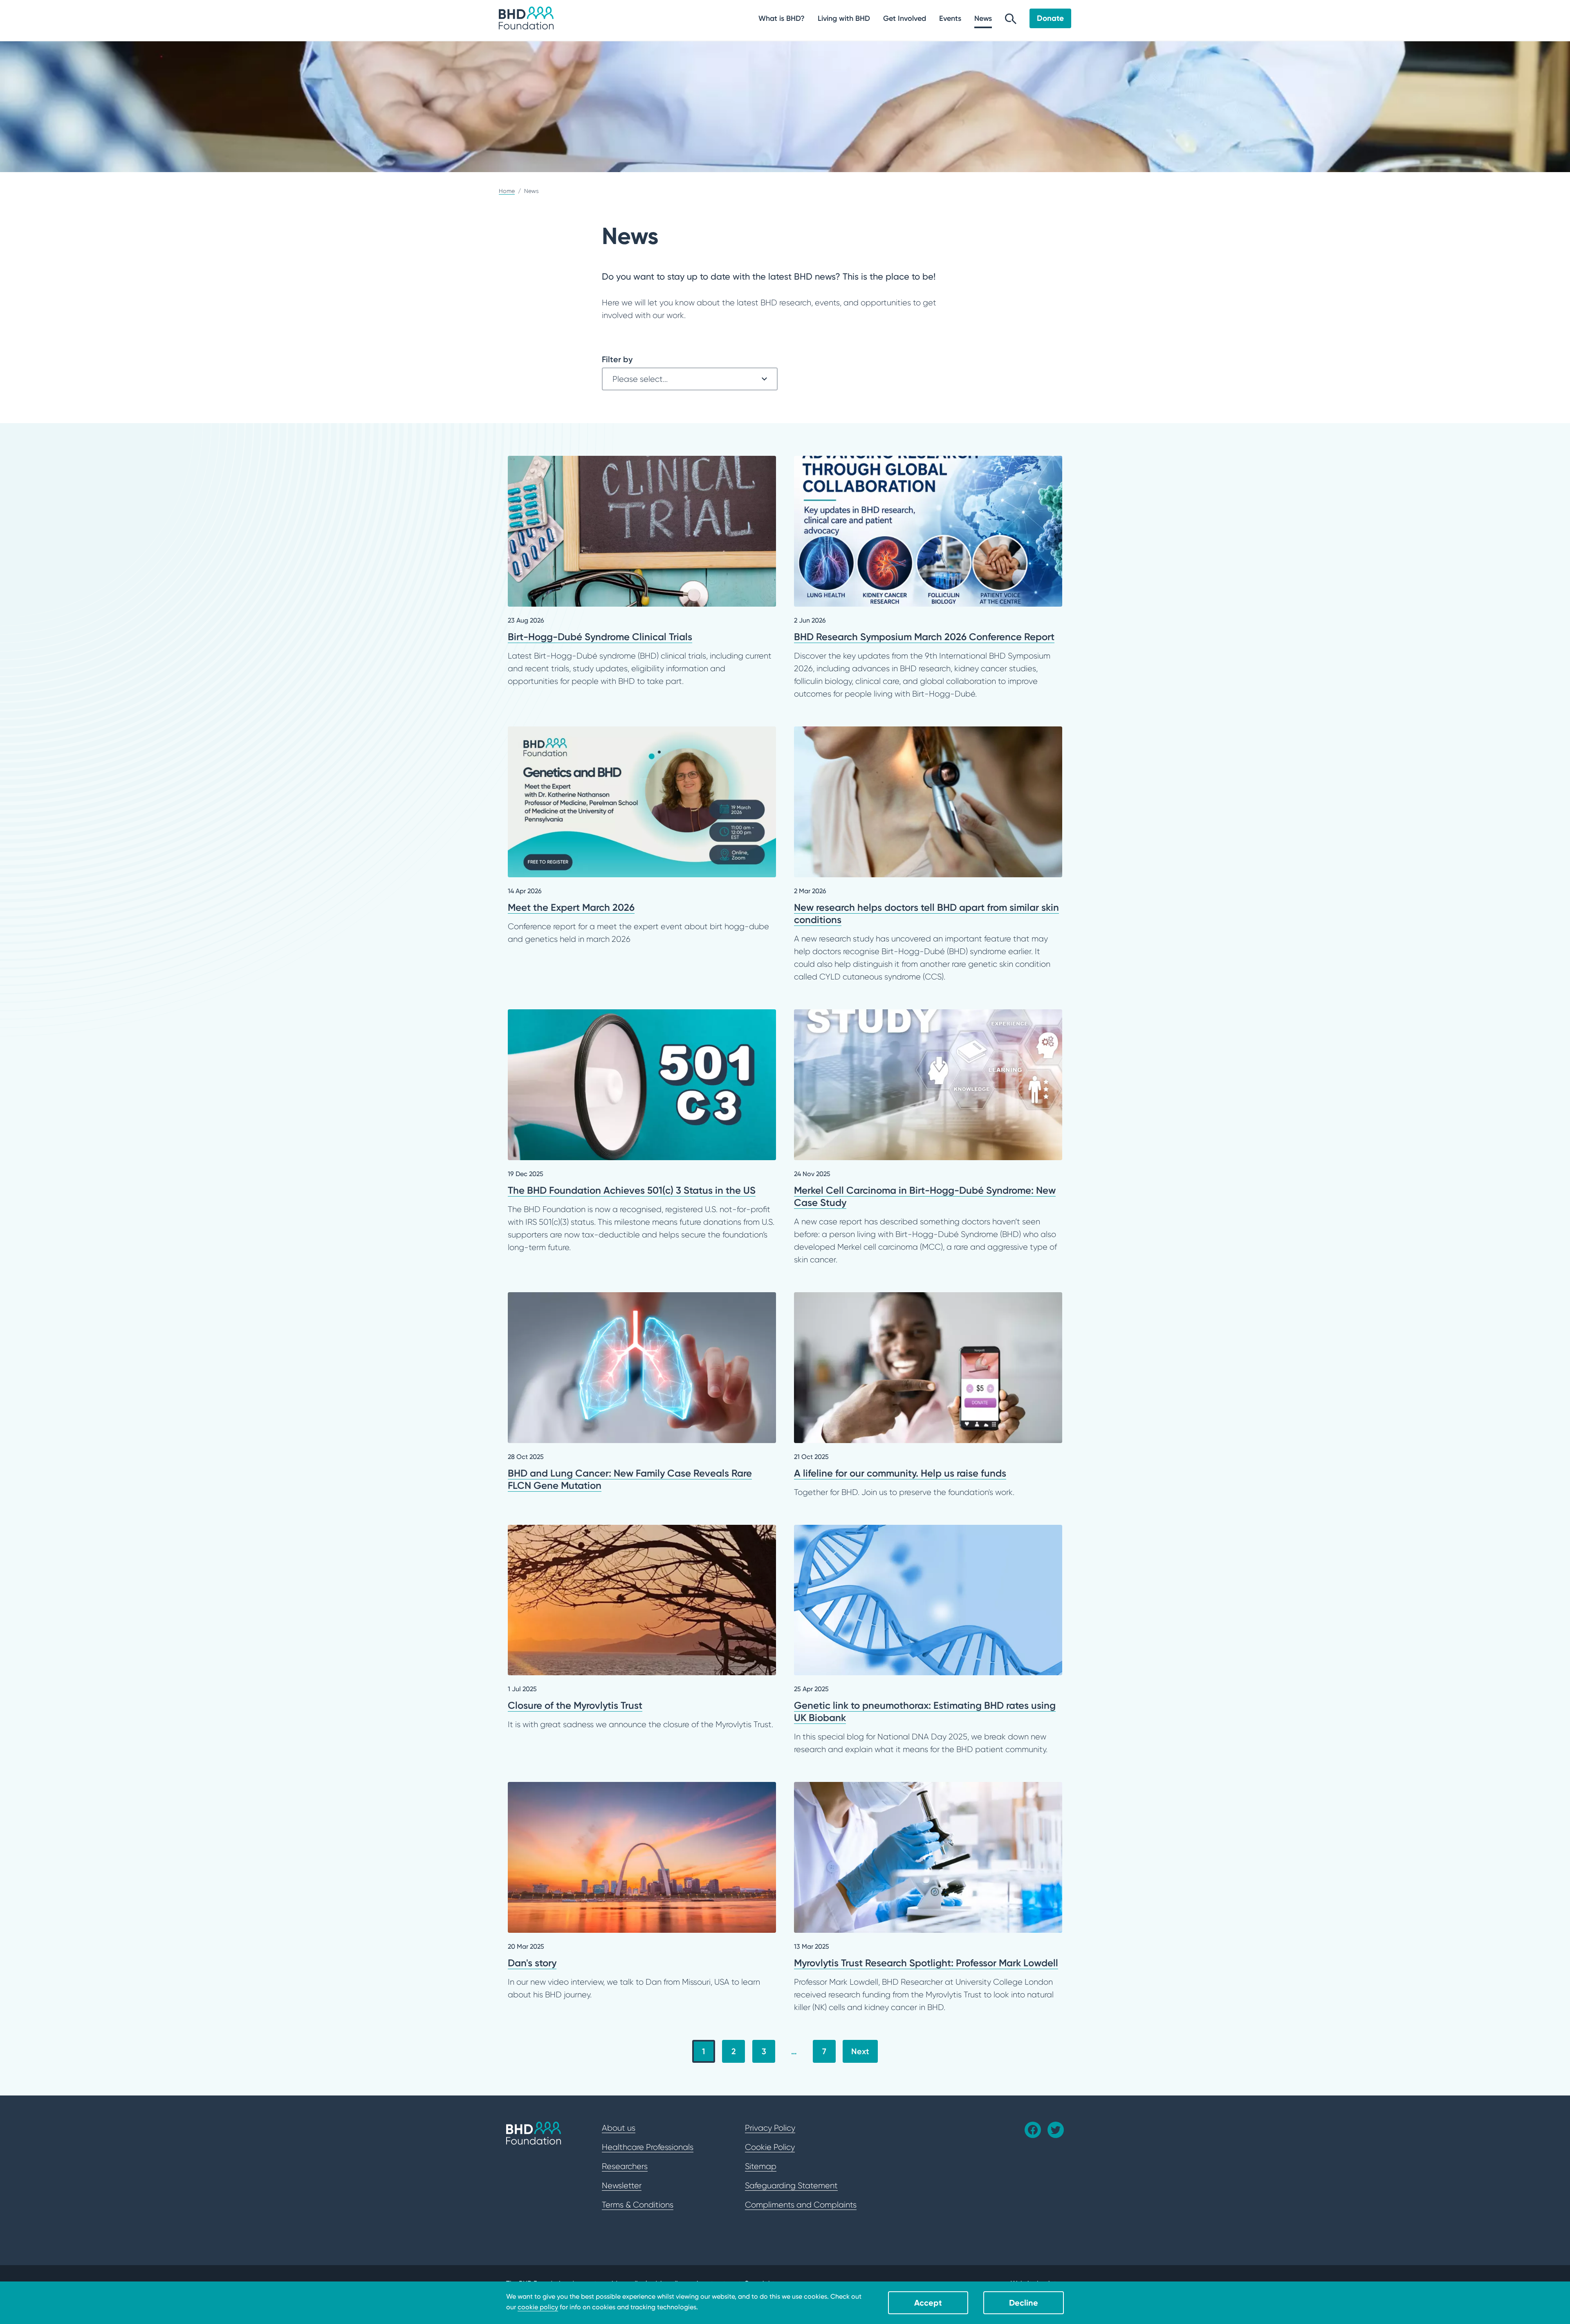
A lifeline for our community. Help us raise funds (928, 1395)
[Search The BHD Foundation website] (1011, 21)
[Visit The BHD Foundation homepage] (526, 18)
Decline (1024, 2303)
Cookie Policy (770, 2147)
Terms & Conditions (638, 2205)
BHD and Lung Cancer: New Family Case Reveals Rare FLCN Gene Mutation (642, 1392)
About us (619, 2128)
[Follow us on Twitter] (1056, 2130)
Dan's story (642, 1891)
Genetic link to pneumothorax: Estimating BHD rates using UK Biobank (928, 1640)
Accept (928, 2303)
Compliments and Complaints (801, 2205)
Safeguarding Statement (791, 2185)
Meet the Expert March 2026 (642, 836)
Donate (1050, 18)
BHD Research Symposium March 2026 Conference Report (928, 578)
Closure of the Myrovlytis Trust (642, 1628)
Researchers (625, 2166)
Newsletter (622, 2185)
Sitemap (761, 2166)
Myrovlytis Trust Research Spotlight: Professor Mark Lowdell (928, 1898)
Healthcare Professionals (648, 2147)
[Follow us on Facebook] (1033, 2130)
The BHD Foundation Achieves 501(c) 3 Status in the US (642, 1132)
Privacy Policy (770, 2128)
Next (860, 2051)
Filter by (617, 359)
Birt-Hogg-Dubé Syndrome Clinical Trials (642, 572)
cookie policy (538, 2307)
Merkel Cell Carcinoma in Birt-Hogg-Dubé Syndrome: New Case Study (928, 1138)
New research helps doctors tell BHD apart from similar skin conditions (928, 855)
